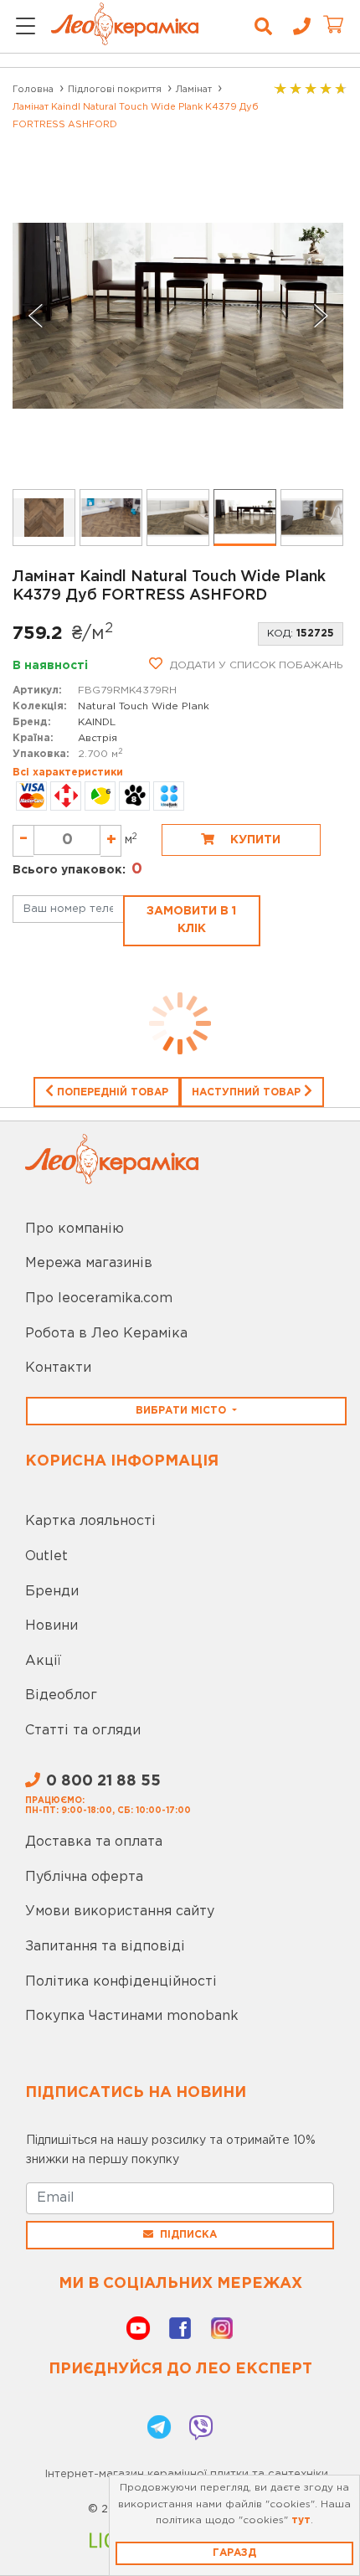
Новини (51, 1626)
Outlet (46, 1556)
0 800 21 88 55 (103, 1781)
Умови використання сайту (120, 1911)
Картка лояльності (90, 1521)
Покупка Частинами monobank (132, 2016)
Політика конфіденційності (121, 1982)
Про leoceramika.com (99, 1298)
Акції (43, 1661)
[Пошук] (263, 27)
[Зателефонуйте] (296, 27)
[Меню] (26, 27)
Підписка (188, 2235)
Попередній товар (111, 1092)
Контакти (58, 1368)
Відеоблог (61, 1695)
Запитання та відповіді (105, 1947)
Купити (254, 840)
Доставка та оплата (94, 1842)
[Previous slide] (36, 316)
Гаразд (234, 2553)
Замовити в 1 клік (191, 920)
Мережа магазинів (89, 1263)
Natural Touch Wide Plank (144, 706)
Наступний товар (248, 1092)
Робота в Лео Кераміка (106, 1334)
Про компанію (75, 1229)
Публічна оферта (84, 1877)
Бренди (52, 1592)
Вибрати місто (183, 1411)
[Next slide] (320, 316)
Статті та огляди (83, 1731)
